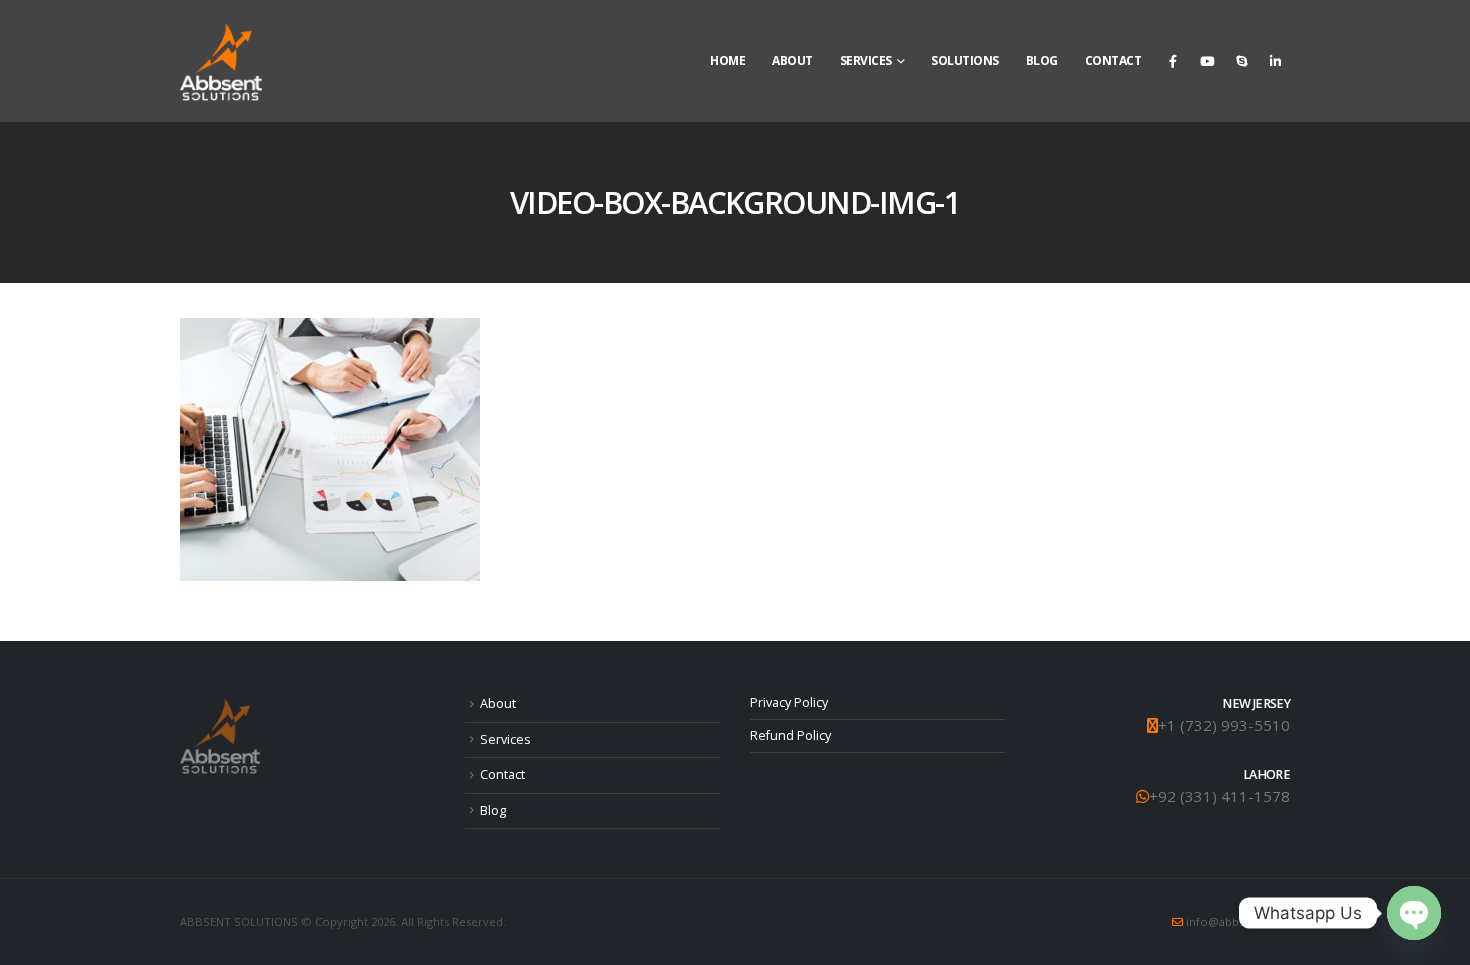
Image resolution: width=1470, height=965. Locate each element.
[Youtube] (1207, 61)
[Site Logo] (221, 61)
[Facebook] (1173, 61)
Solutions (965, 60)
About (792, 60)
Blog (1042, 60)
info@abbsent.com (1238, 921)
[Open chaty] (1414, 913)
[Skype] (1241, 61)
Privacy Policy (789, 702)
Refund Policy (790, 735)
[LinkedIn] (1275, 61)
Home (727, 60)
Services (866, 60)
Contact (1113, 60)
